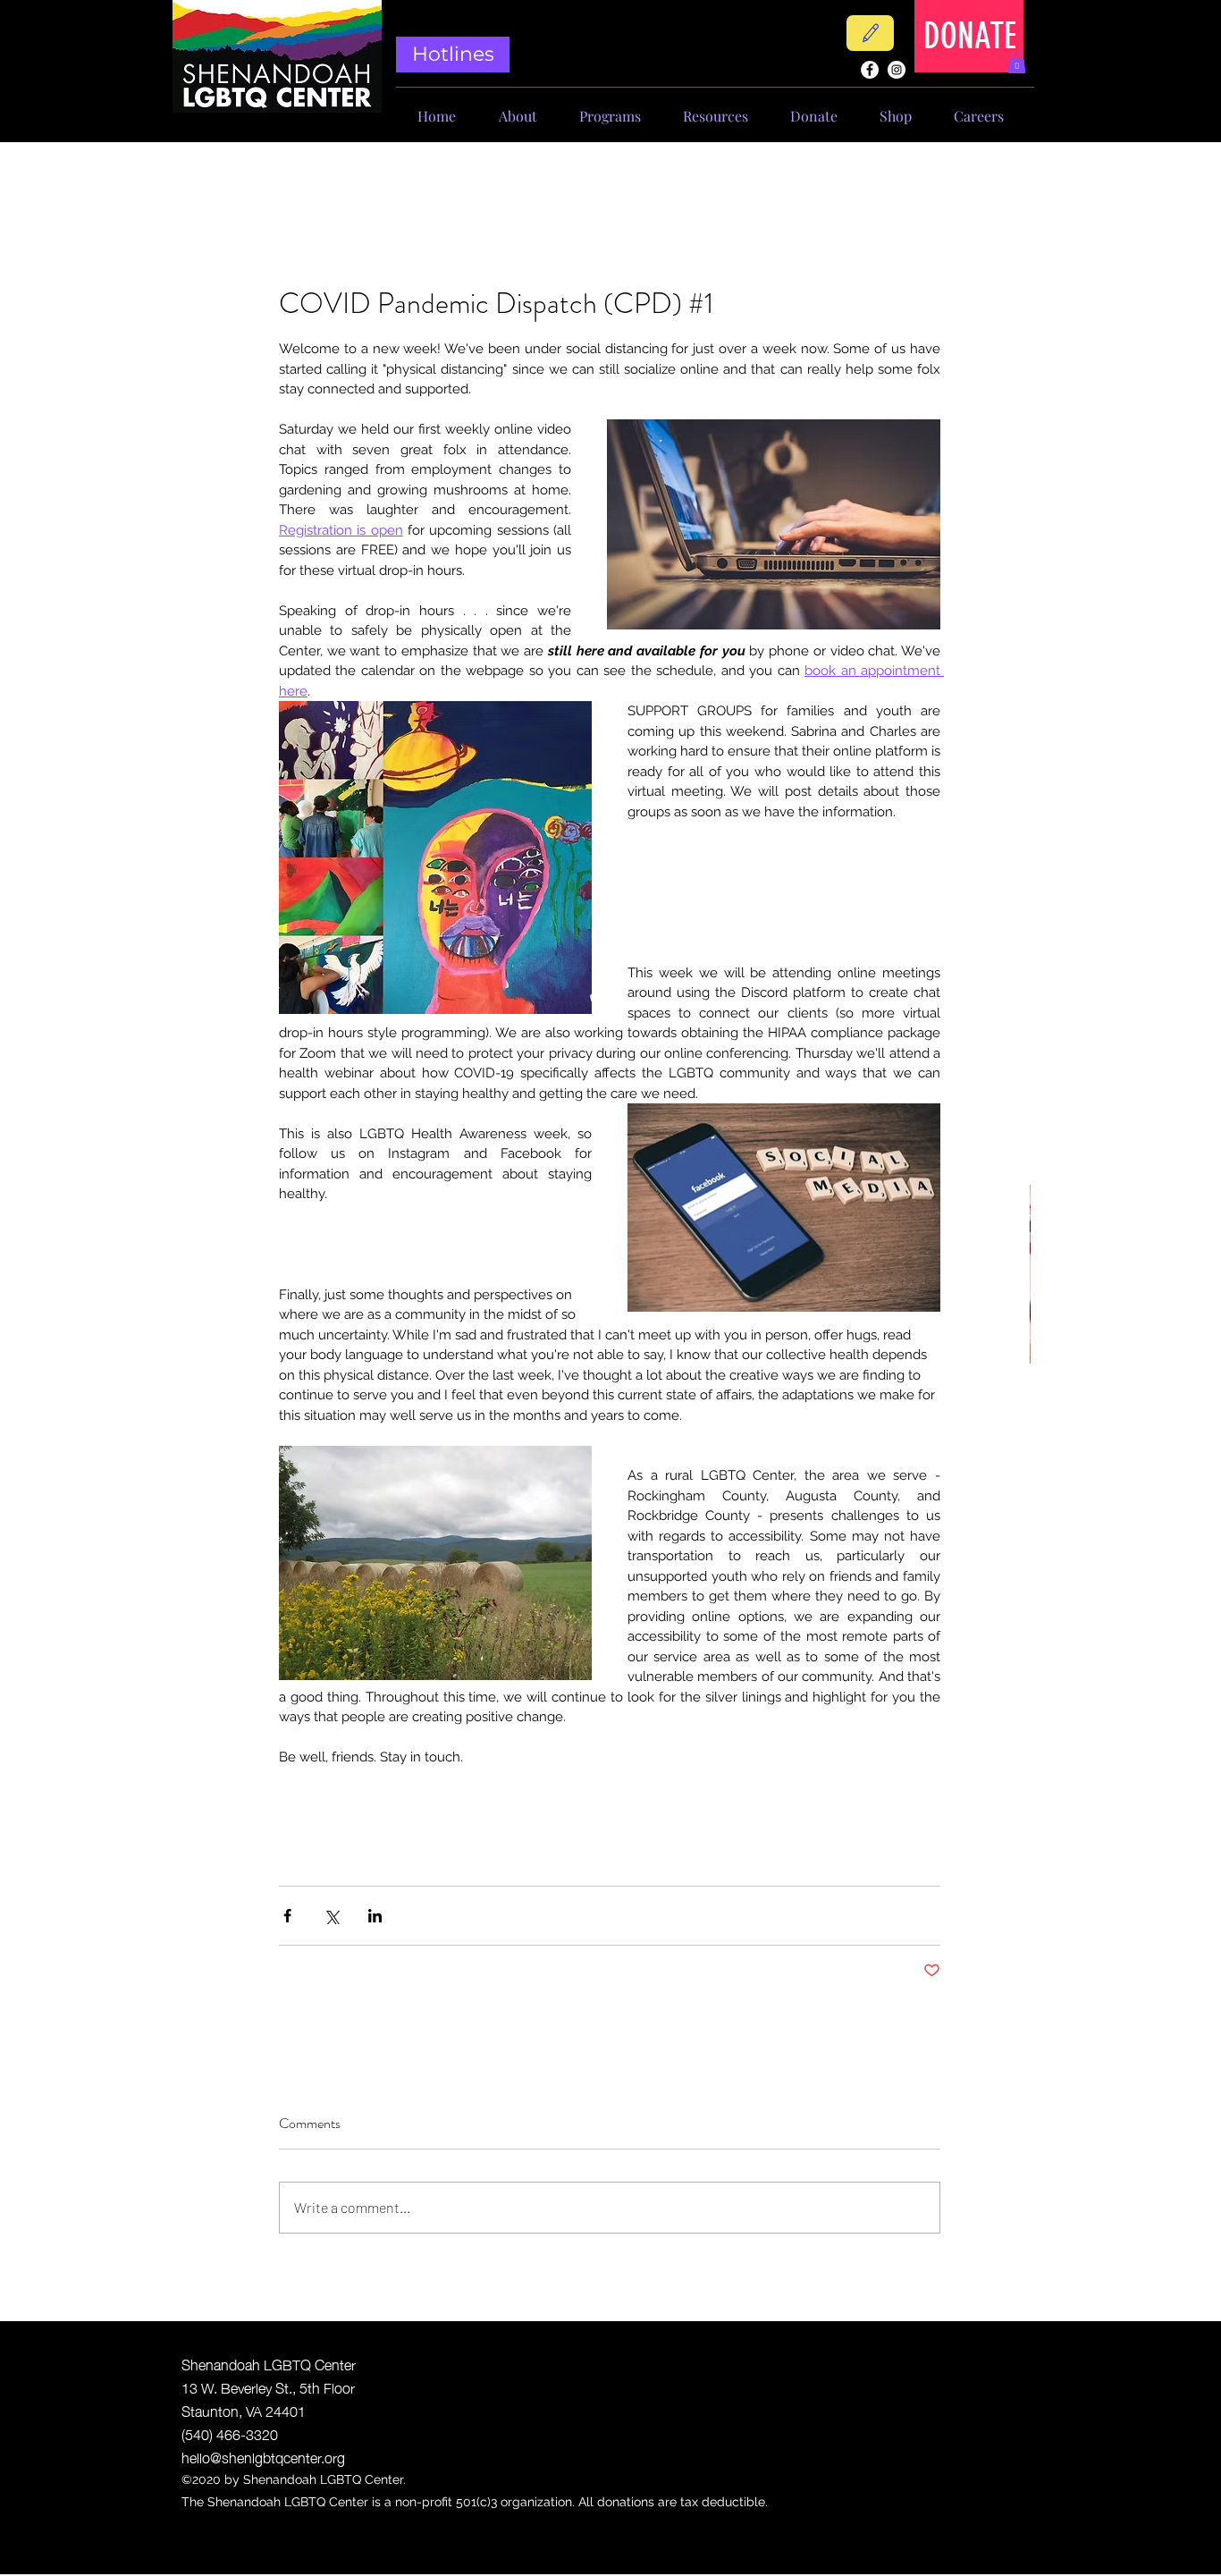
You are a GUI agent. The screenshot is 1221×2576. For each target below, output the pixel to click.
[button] (1017, 62)
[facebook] (870, 70)
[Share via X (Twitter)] (331, 1916)
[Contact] (870, 33)
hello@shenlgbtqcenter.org (263, 2456)
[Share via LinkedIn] (375, 1916)
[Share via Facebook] (287, 1916)
